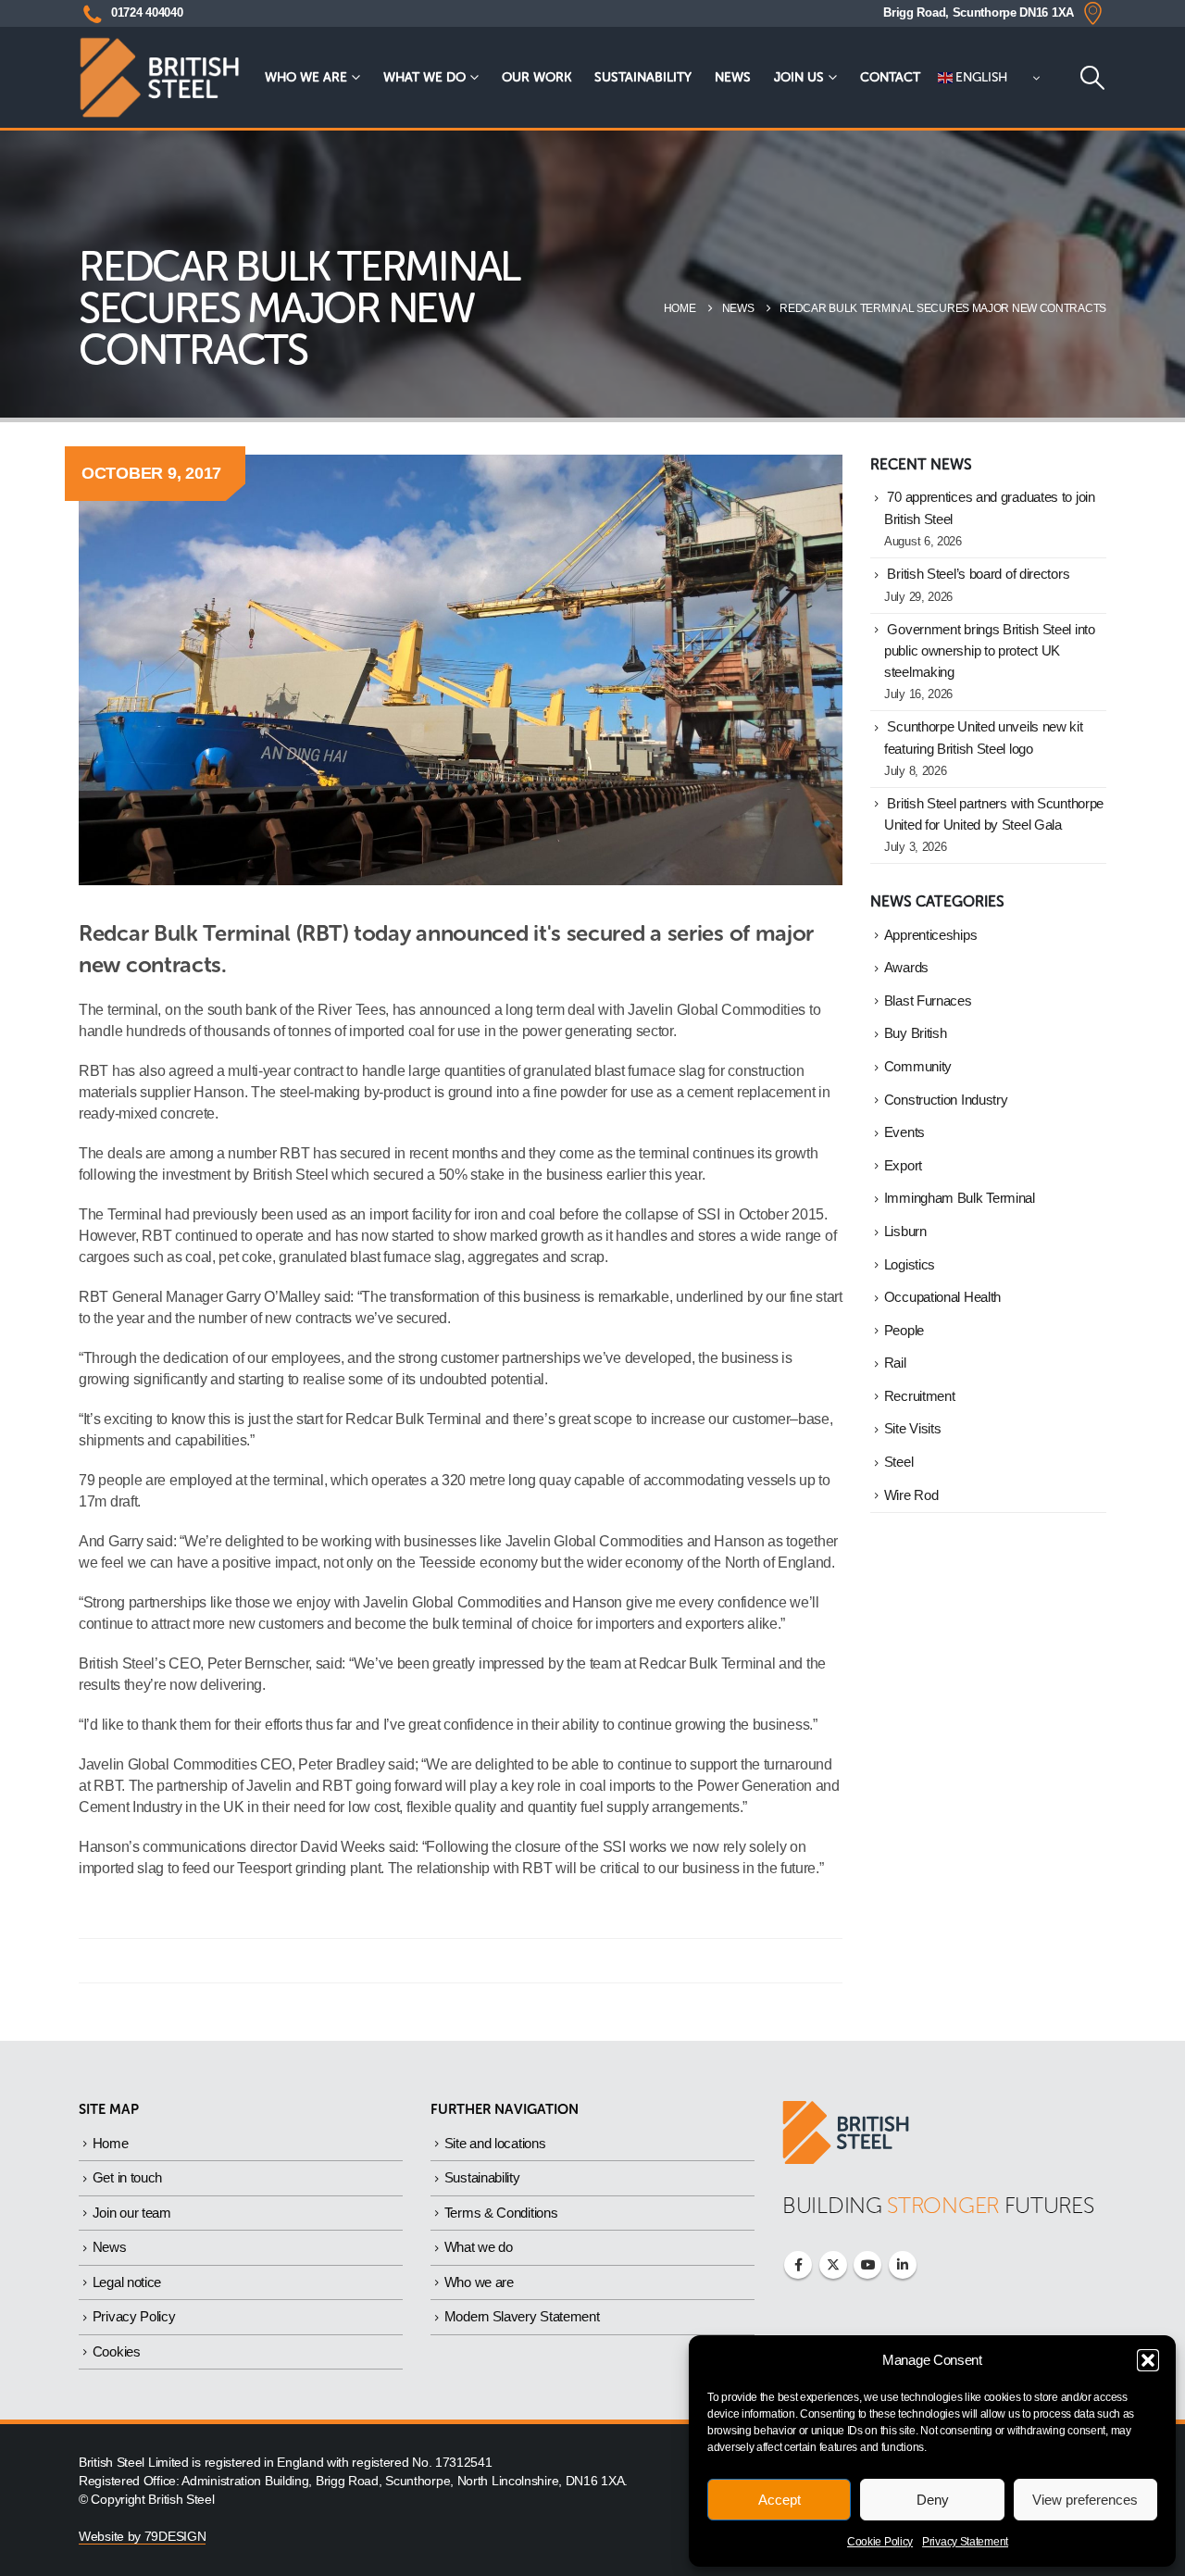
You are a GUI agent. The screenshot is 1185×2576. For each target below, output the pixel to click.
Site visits (913, 1429)
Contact (890, 77)
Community (918, 1067)
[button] (1148, 2360)
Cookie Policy (880, 2542)
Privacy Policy (134, 2316)
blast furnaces (928, 1001)
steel (899, 1462)
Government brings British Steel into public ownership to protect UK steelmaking (990, 651)
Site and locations (495, 2143)
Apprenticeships (931, 935)
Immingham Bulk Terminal (960, 1198)
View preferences (1085, 2500)
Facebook (798, 2265)
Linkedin (903, 2265)
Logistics (910, 1265)
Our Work (536, 77)
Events (904, 1132)
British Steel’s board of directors (978, 574)
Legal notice (127, 2282)
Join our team (132, 2213)
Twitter (833, 2265)
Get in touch (127, 2177)
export (903, 1166)
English (980, 77)
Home (111, 2143)
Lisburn (905, 1232)
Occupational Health (942, 1297)
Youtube (867, 2265)
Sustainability (643, 77)
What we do (424, 77)
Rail (895, 1363)
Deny (933, 2500)
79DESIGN (175, 2537)
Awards (906, 968)
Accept (780, 2500)
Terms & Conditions (501, 2213)
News (733, 77)
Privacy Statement (965, 2542)
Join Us (799, 77)
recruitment (920, 1396)
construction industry (946, 1100)
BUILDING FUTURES (938, 2205)
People (904, 1331)
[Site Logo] (159, 77)
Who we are (306, 77)
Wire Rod (911, 1495)
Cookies (117, 2351)
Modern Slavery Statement (522, 2316)
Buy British (916, 1033)
